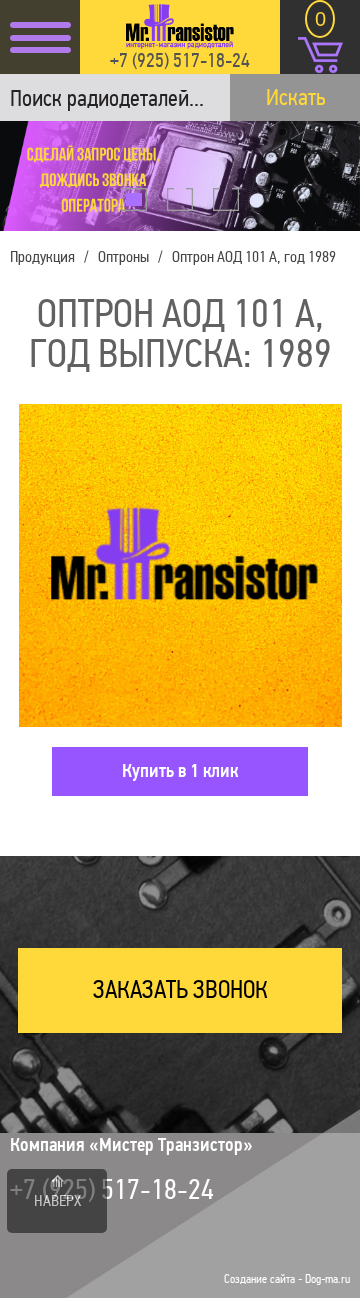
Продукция (42, 256)
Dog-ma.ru (327, 1279)
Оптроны (123, 256)
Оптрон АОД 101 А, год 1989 (254, 256)
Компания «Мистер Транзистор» (131, 1145)
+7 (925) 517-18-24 (180, 60)
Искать (295, 97)
